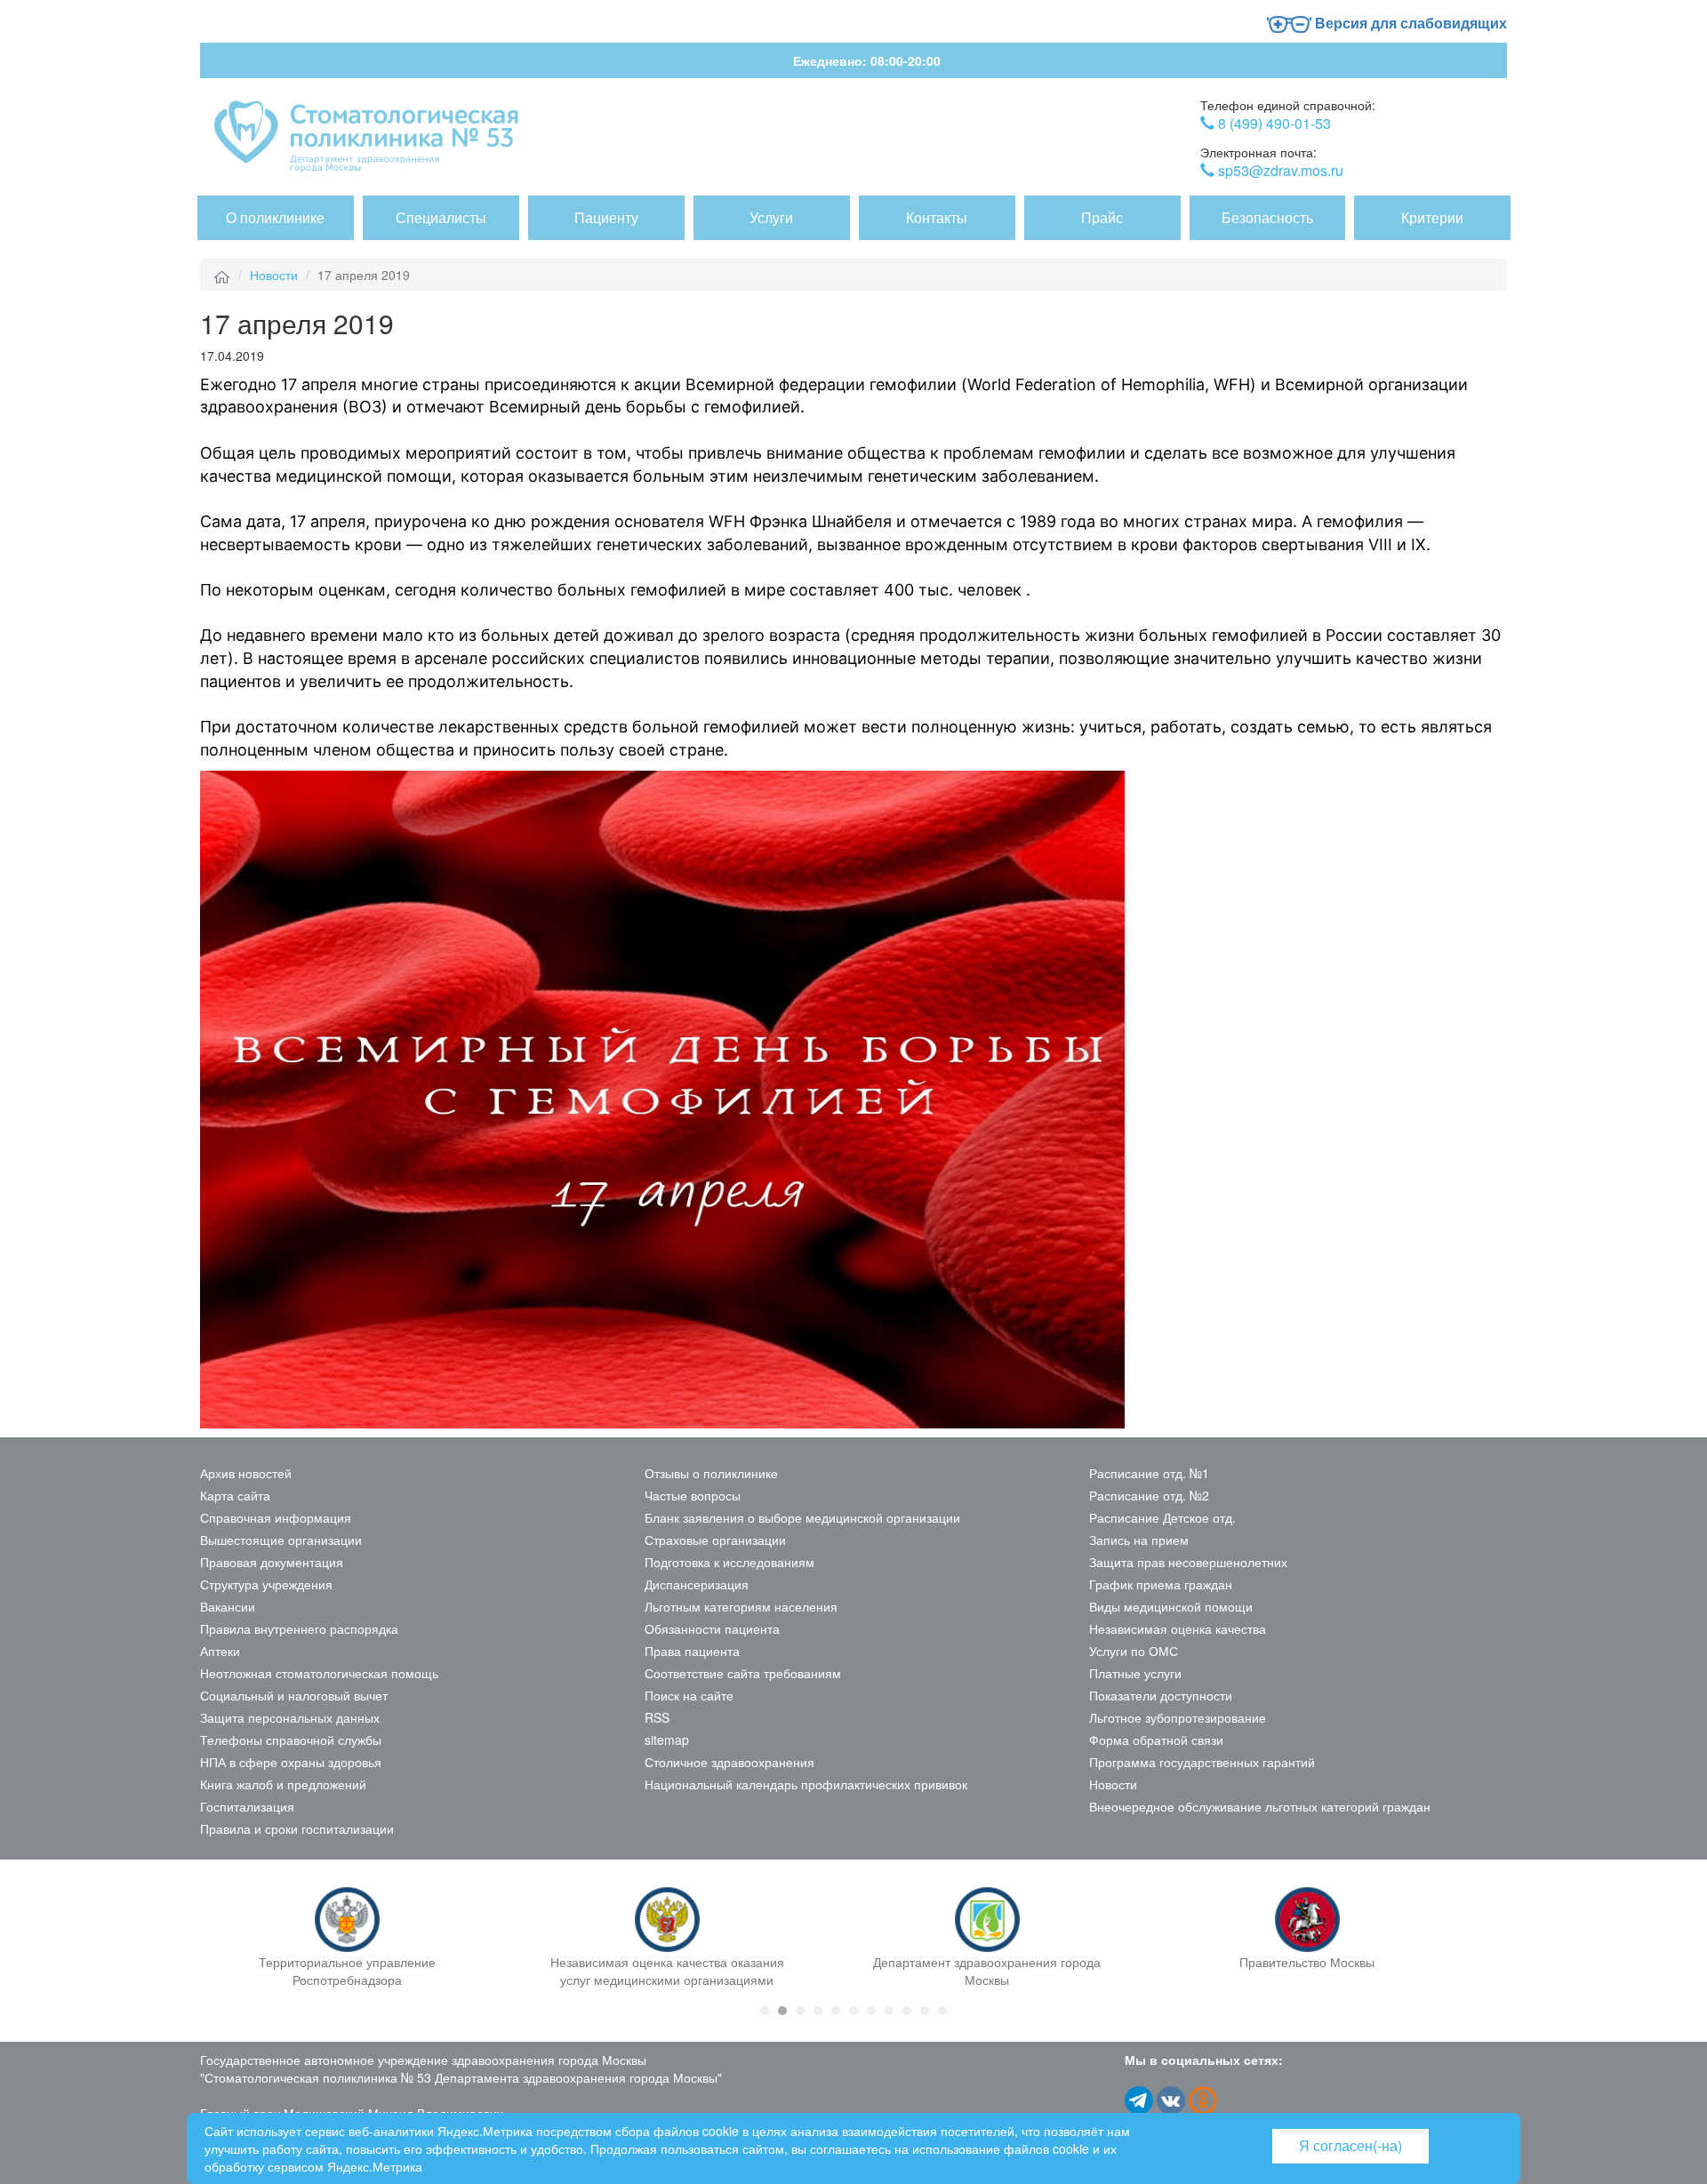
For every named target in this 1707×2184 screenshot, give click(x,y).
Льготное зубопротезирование (1178, 1717)
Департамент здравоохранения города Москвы (987, 1971)
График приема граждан (1161, 1584)
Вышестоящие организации (281, 1540)
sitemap (667, 1740)
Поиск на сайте (689, 1695)
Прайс (1102, 217)
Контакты (937, 217)
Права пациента (692, 1651)
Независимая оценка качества (1178, 1628)
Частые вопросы (693, 1495)
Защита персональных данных (290, 1717)
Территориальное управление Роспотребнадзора (347, 1971)
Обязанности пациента (712, 1628)
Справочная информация (276, 1517)
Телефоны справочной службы (291, 1740)
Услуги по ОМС (1134, 1651)
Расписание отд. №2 (1149, 1495)
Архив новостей (246, 1473)
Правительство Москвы (1307, 1962)
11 (942, 2011)
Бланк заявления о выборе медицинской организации (802, 1517)
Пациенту (606, 217)
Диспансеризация (697, 1584)
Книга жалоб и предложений (283, 1784)
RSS (657, 1717)
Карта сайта (235, 1495)
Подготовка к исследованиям (729, 1562)
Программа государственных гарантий (1202, 1762)
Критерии (1432, 217)
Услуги (771, 217)
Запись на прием (1139, 1540)
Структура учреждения (266, 1584)
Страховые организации (715, 1540)
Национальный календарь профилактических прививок (806, 1784)
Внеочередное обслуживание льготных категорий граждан (1260, 1806)
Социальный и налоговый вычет (294, 1695)
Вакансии (228, 1606)
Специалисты (441, 217)
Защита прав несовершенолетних (1188, 1562)
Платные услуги (1135, 1673)
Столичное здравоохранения (729, 1762)
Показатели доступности (1161, 1695)
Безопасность (1267, 217)
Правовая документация (272, 1562)
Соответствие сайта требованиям (743, 1673)
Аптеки (220, 1651)
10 (925, 2011)
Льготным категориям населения (741, 1606)
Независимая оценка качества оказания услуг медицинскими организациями (667, 1971)
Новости (274, 275)
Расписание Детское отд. (1162, 1517)
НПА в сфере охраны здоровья (291, 1762)
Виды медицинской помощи (1171, 1606)
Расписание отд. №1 (1149, 1473)
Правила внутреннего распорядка (299, 1628)
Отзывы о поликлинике (711, 1473)
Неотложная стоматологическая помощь (319, 1673)
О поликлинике (275, 217)
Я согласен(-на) (1350, 2145)
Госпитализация (247, 1806)
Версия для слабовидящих (1409, 23)
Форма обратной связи (1156, 1740)
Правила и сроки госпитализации (297, 1828)
